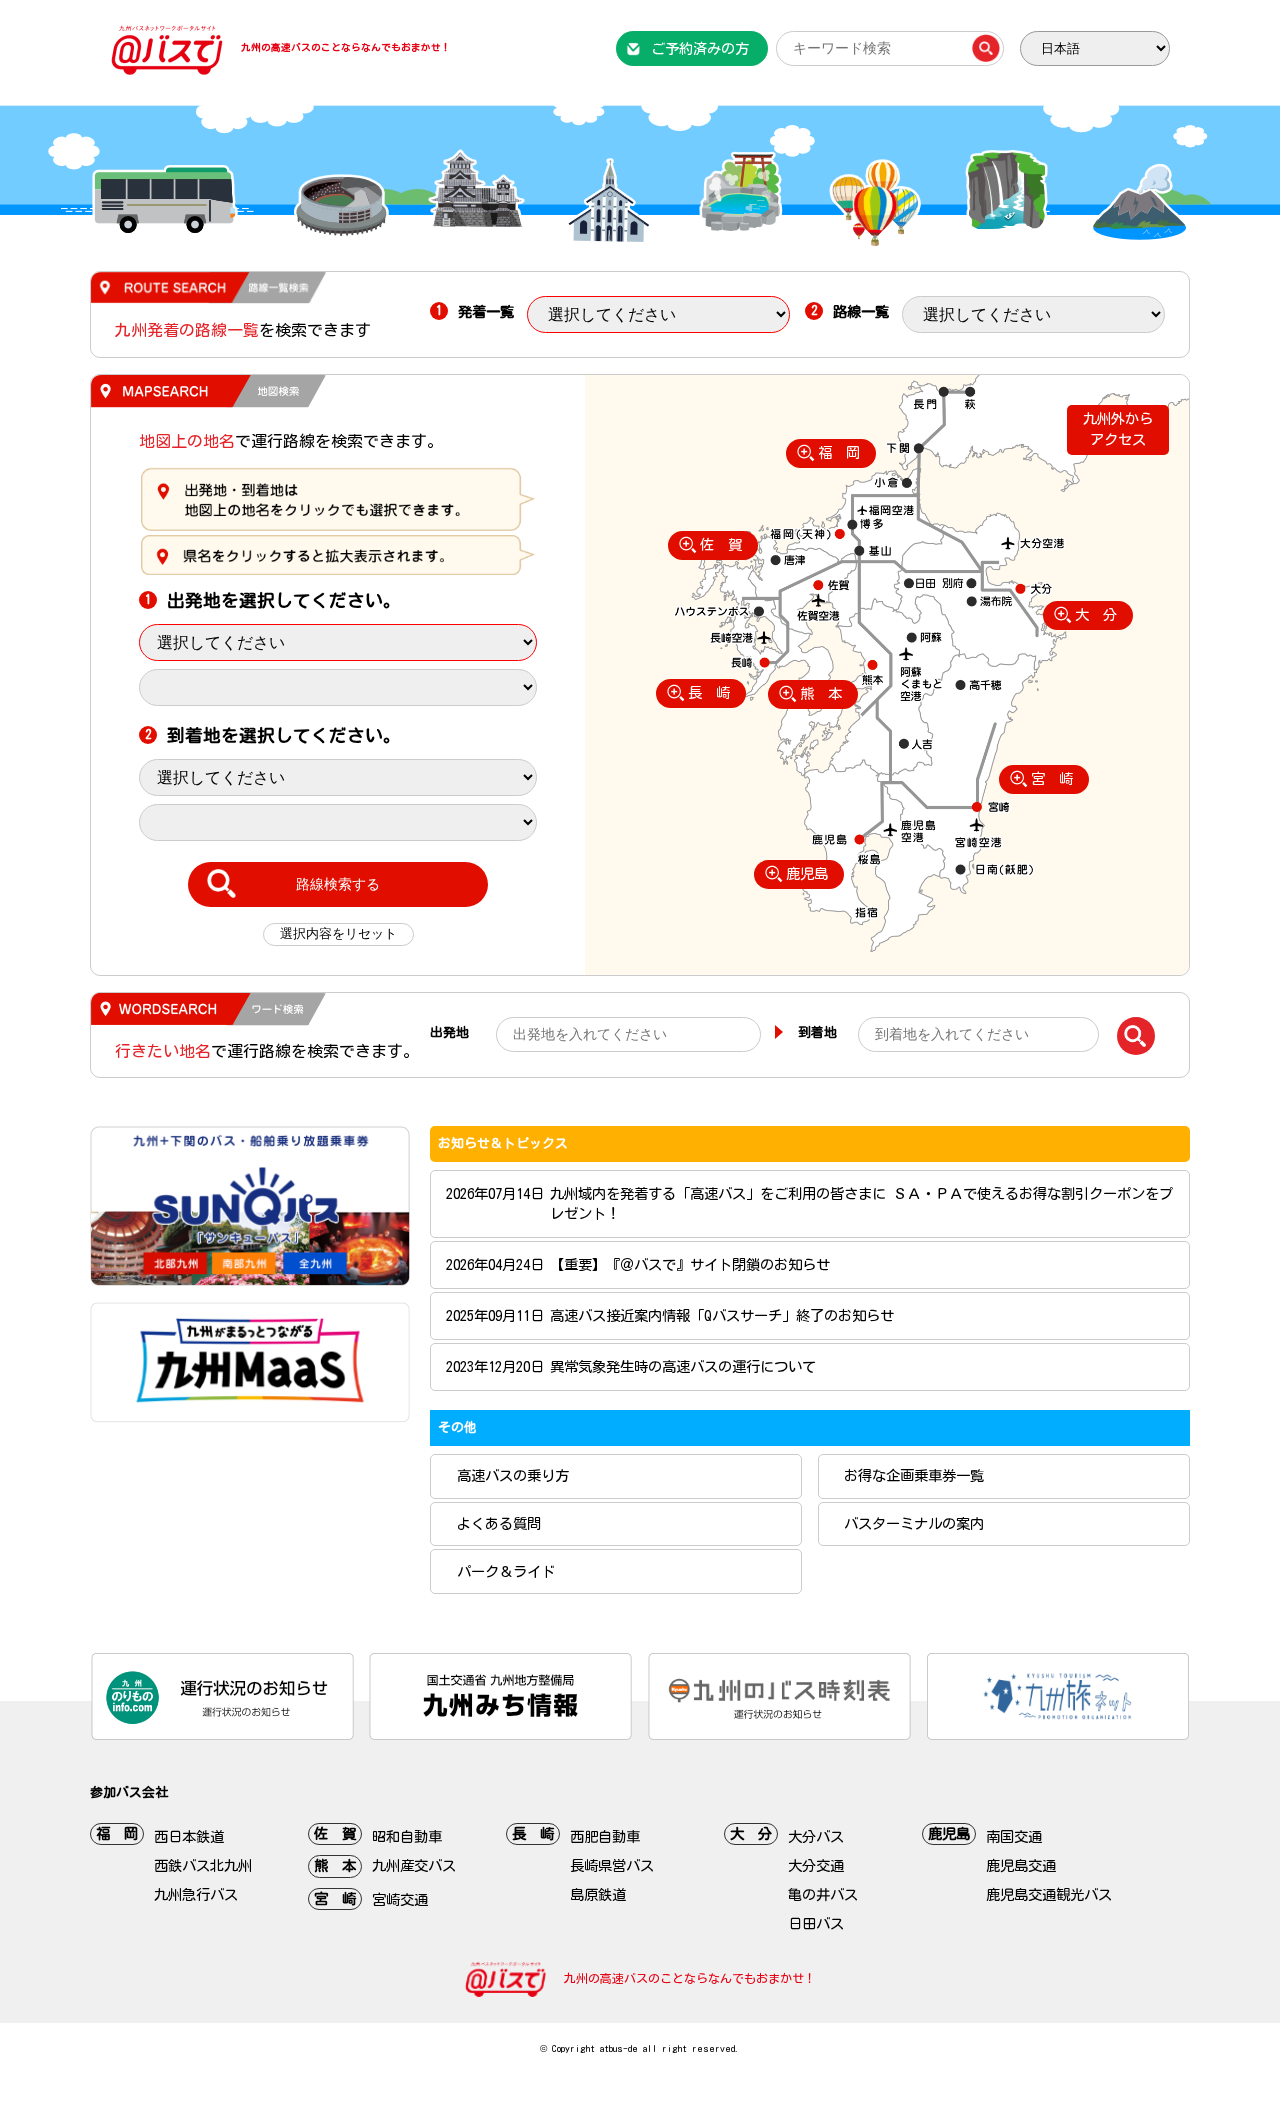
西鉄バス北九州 (203, 1865)
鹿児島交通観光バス (1049, 1894)
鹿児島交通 (1021, 1865)
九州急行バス (196, 1894)
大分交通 (816, 1865)
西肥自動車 (605, 1836)
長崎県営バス (612, 1865)
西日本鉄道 (189, 1836)
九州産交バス (414, 1865)
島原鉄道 (598, 1894)
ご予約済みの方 (700, 48)
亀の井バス (823, 1894)
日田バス (816, 1923)
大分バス (816, 1836)
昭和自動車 (407, 1836)
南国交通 (1014, 1836)
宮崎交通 (400, 1899)
